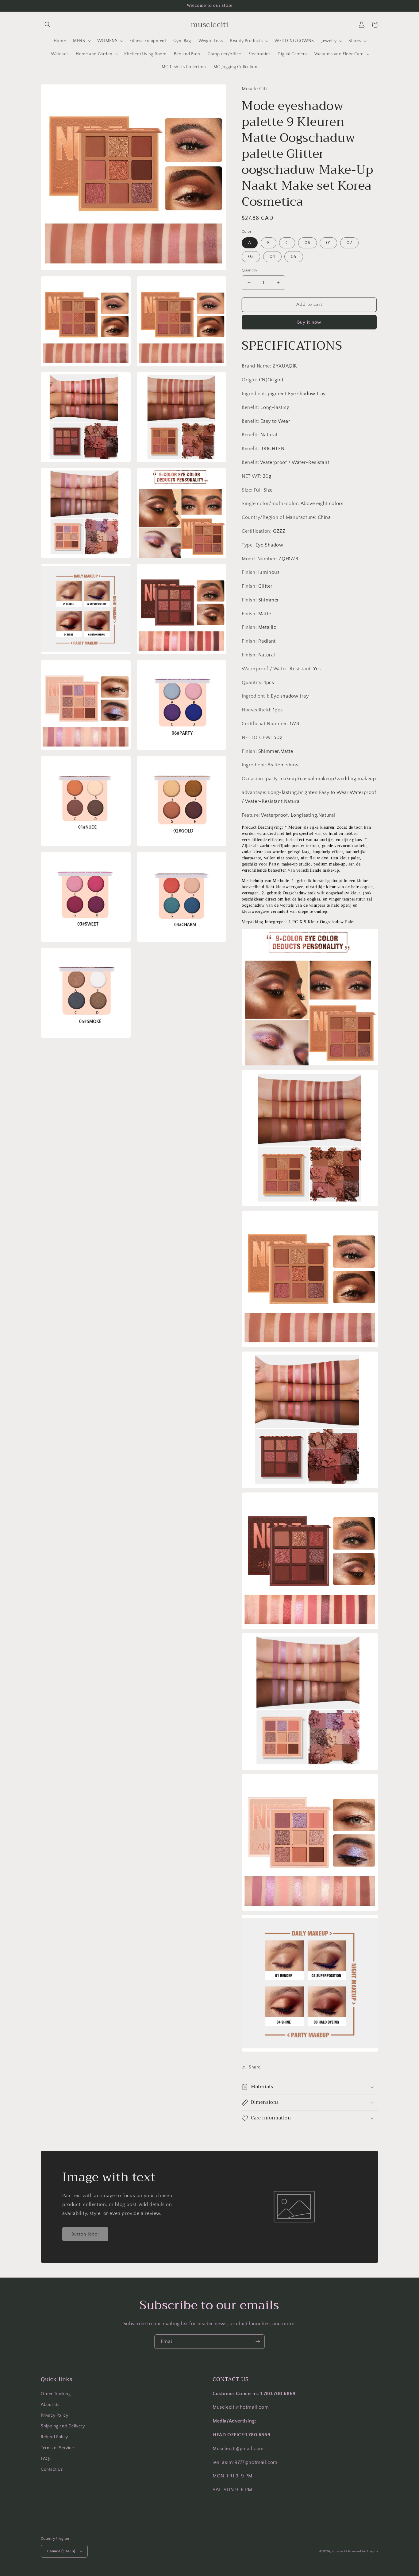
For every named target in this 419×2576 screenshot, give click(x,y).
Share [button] (255, 2067)
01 (328, 243)
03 (251, 257)
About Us (50, 2405)
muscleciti (340, 2552)
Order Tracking (56, 2394)
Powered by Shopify (363, 2552)
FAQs (46, 2459)
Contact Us (52, 2469)
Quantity (250, 270)
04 (272, 257)
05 (294, 257)
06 (308, 243)
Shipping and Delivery (63, 2426)
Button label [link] (85, 2234)
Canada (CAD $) (61, 2551)
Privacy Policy (54, 2415)
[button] (48, 25)
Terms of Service (57, 2448)
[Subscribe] (258, 2342)
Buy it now (309, 322)
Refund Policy (54, 2437)
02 (349, 243)
